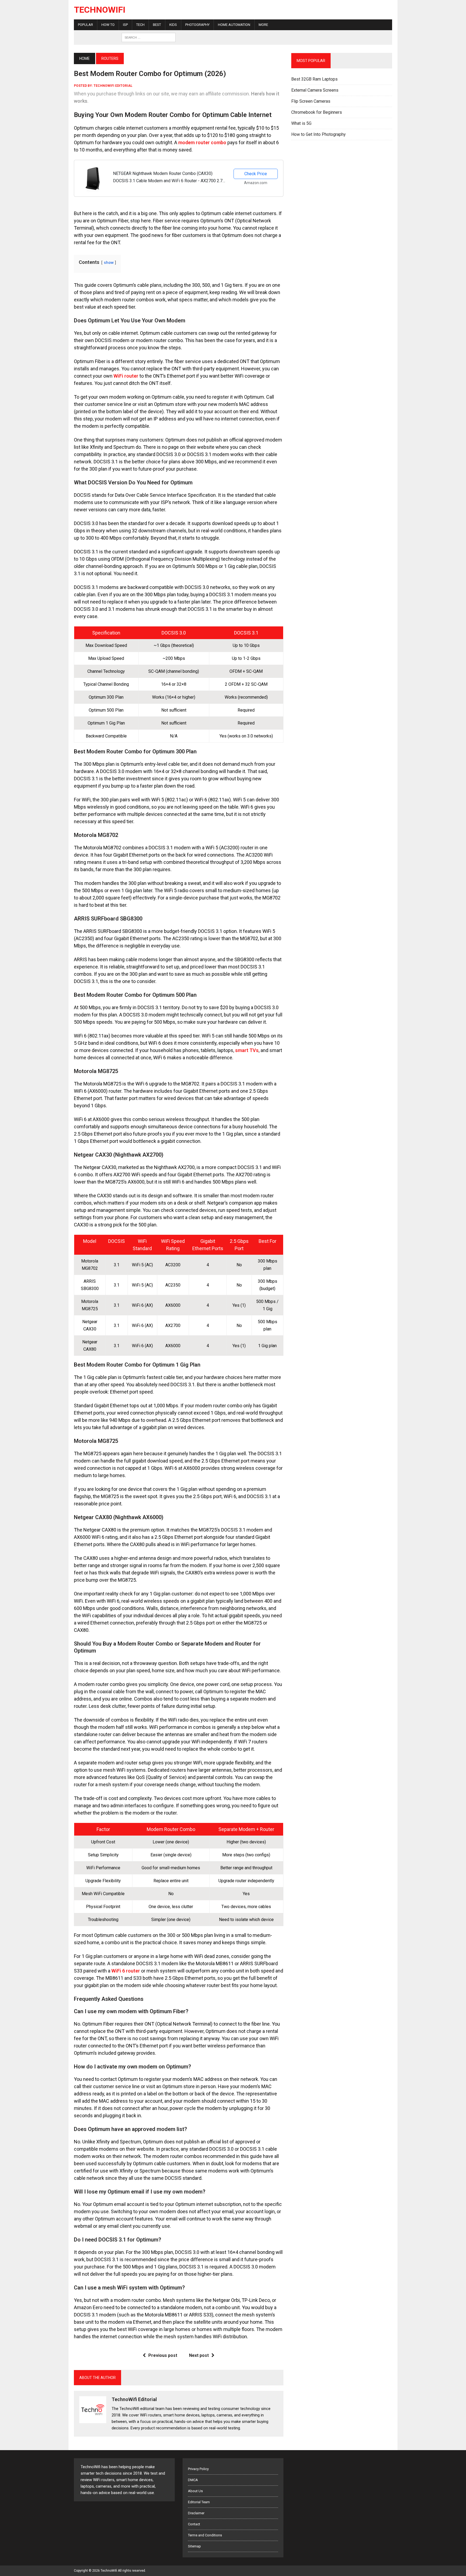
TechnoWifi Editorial (113, 86)
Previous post (163, 2355)
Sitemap (194, 2546)
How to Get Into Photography (318, 134)
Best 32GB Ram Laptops (314, 79)
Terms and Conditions (205, 2535)
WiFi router (126, 376)
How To (108, 25)
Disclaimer (196, 2513)
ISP (125, 25)
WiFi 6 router (126, 1971)
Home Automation (234, 25)
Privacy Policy (198, 2469)
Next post (199, 2355)
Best (157, 25)
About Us (195, 2491)
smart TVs (247, 1050)
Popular (85, 25)
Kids (173, 25)
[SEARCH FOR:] (149, 37)
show (109, 263)
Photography (197, 25)
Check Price (256, 174)
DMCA (193, 2480)
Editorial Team (199, 2502)
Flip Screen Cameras (311, 101)
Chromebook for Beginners (317, 112)
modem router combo (202, 142)
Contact (194, 2524)
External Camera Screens (315, 90)
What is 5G (301, 123)
